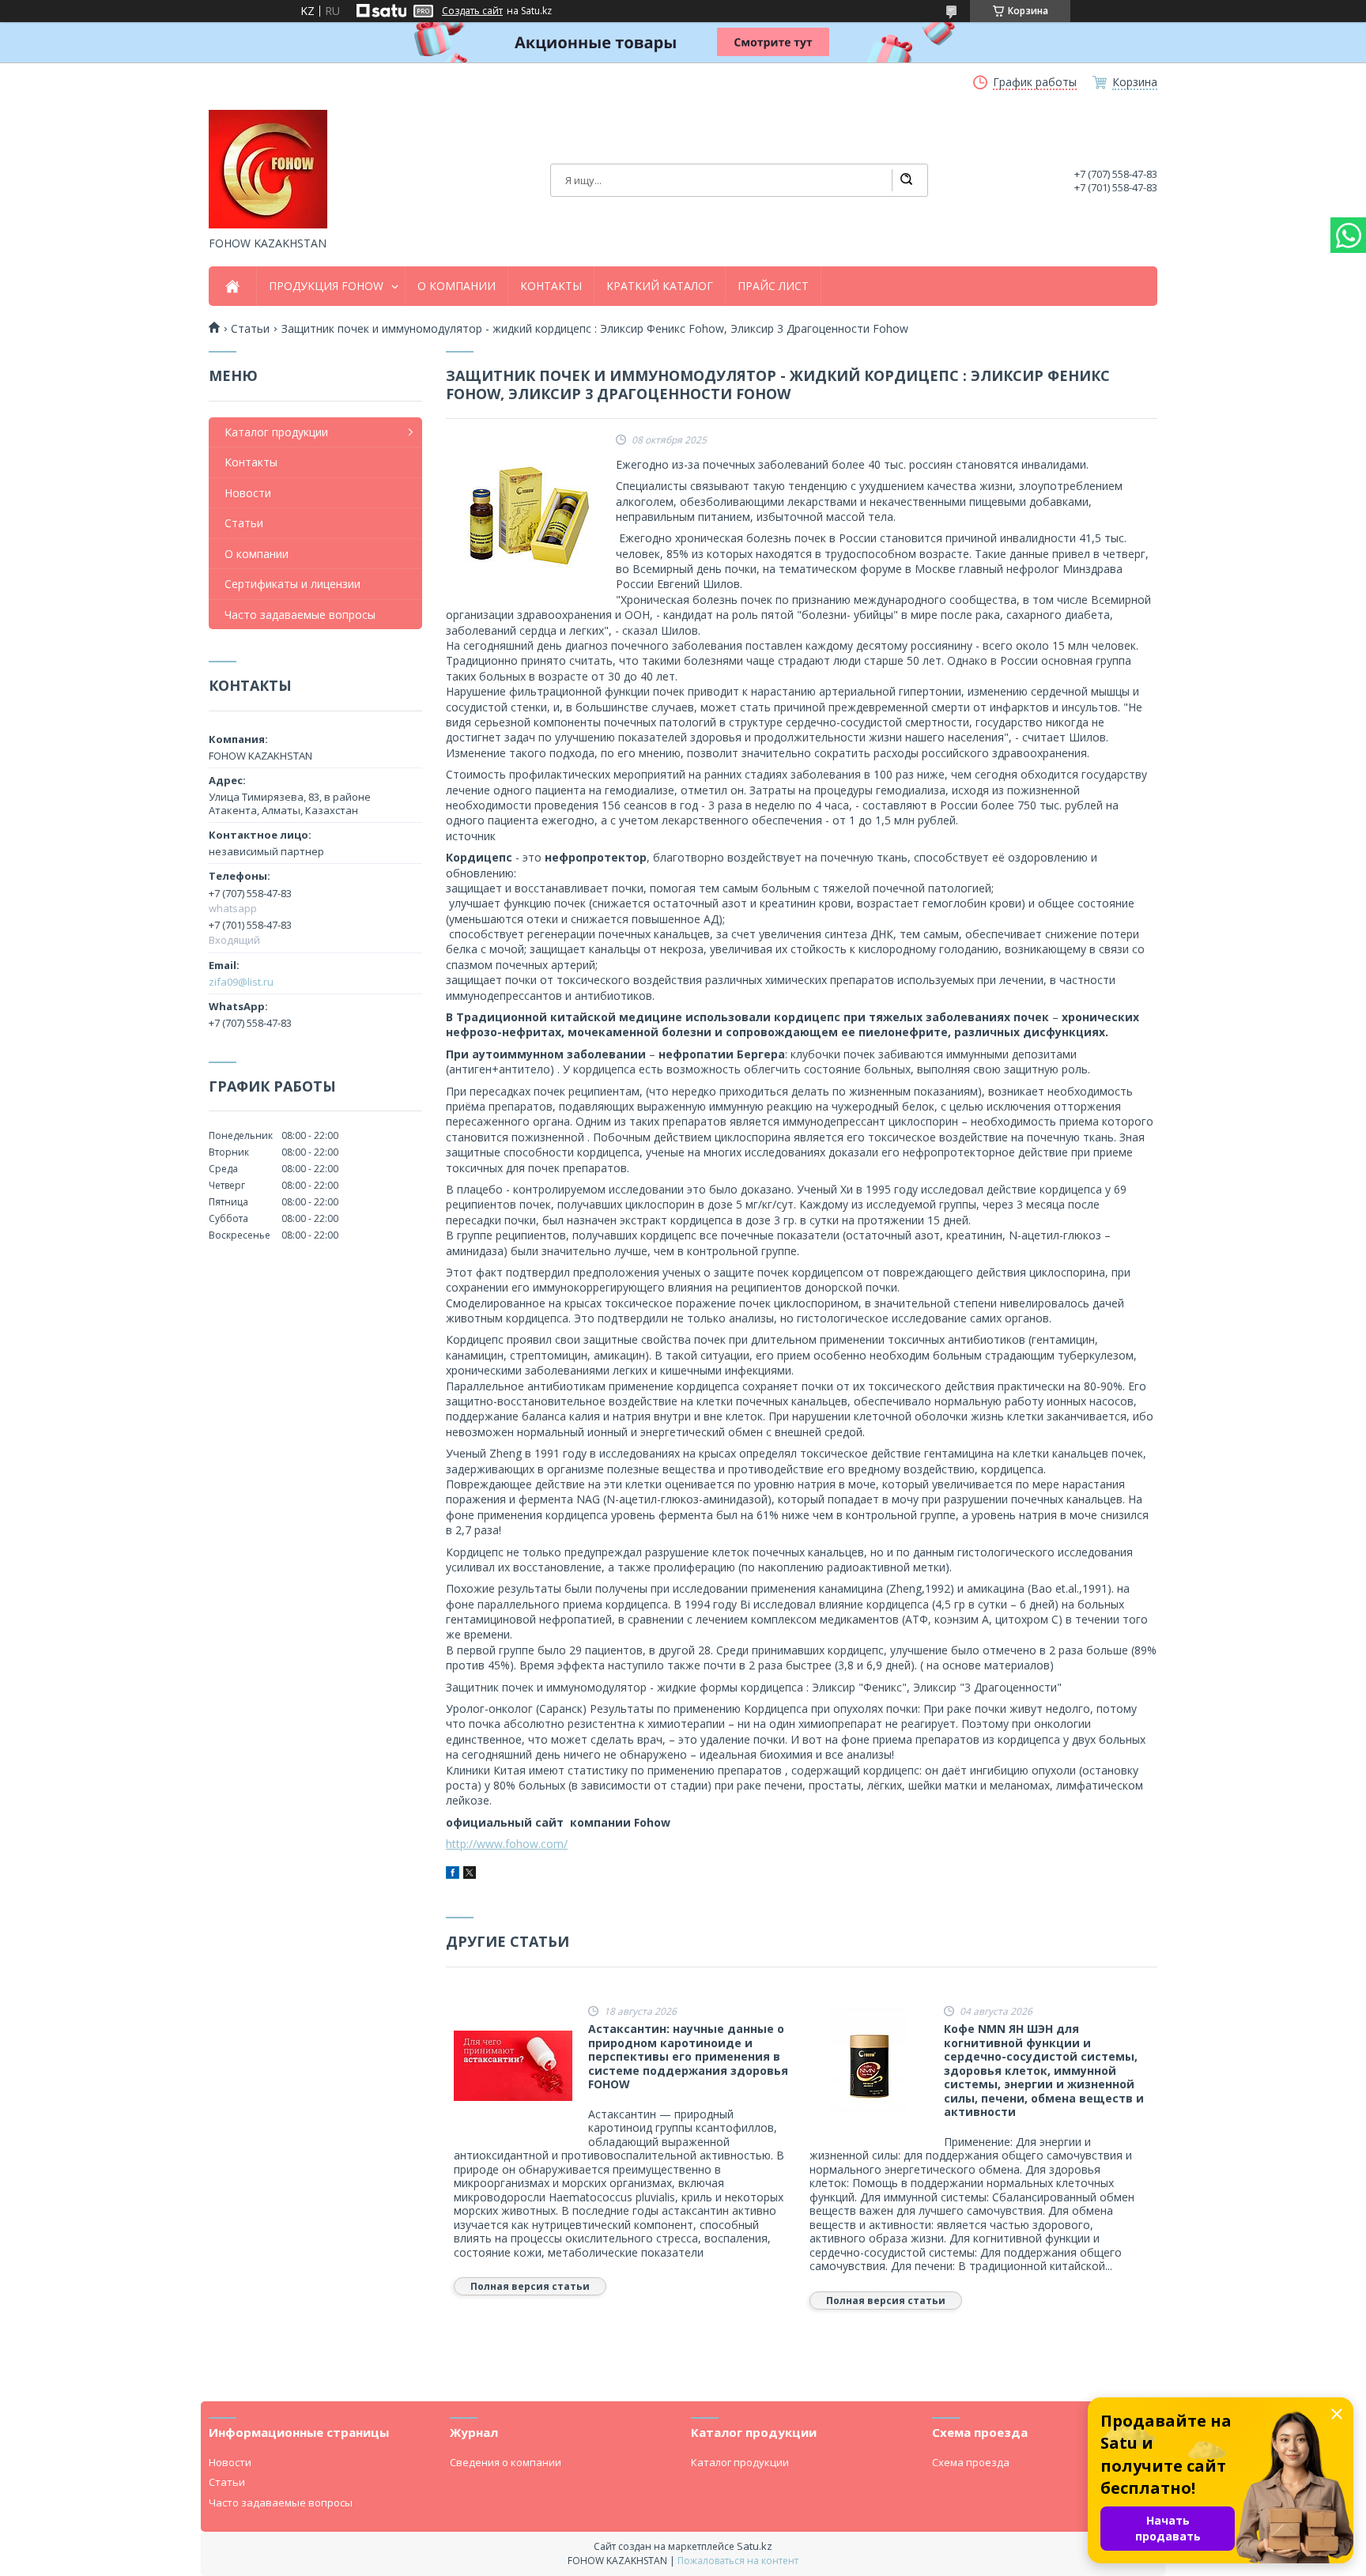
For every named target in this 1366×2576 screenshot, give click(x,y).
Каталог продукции (276, 432)
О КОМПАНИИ (457, 286)
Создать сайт (472, 11)
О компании (257, 554)
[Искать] (906, 180)
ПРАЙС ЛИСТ (773, 286)
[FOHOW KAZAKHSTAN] (268, 169)
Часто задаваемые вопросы (300, 615)
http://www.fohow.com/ (507, 1844)
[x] (470, 1874)
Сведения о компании (506, 2462)
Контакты (251, 462)
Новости (248, 493)
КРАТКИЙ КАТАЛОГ (660, 286)
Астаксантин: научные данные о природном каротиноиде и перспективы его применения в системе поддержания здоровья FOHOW (688, 2057)
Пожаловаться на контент (738, 2561)
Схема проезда (971, 2462)
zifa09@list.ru (241, 982)
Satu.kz (755, 2546)
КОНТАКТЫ (551, 286)
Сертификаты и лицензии (292, 584)
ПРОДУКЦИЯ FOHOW (326, 286)
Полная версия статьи (530, 2286)
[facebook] (453, 1874)
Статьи (244, 523)
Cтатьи (250, 329)
